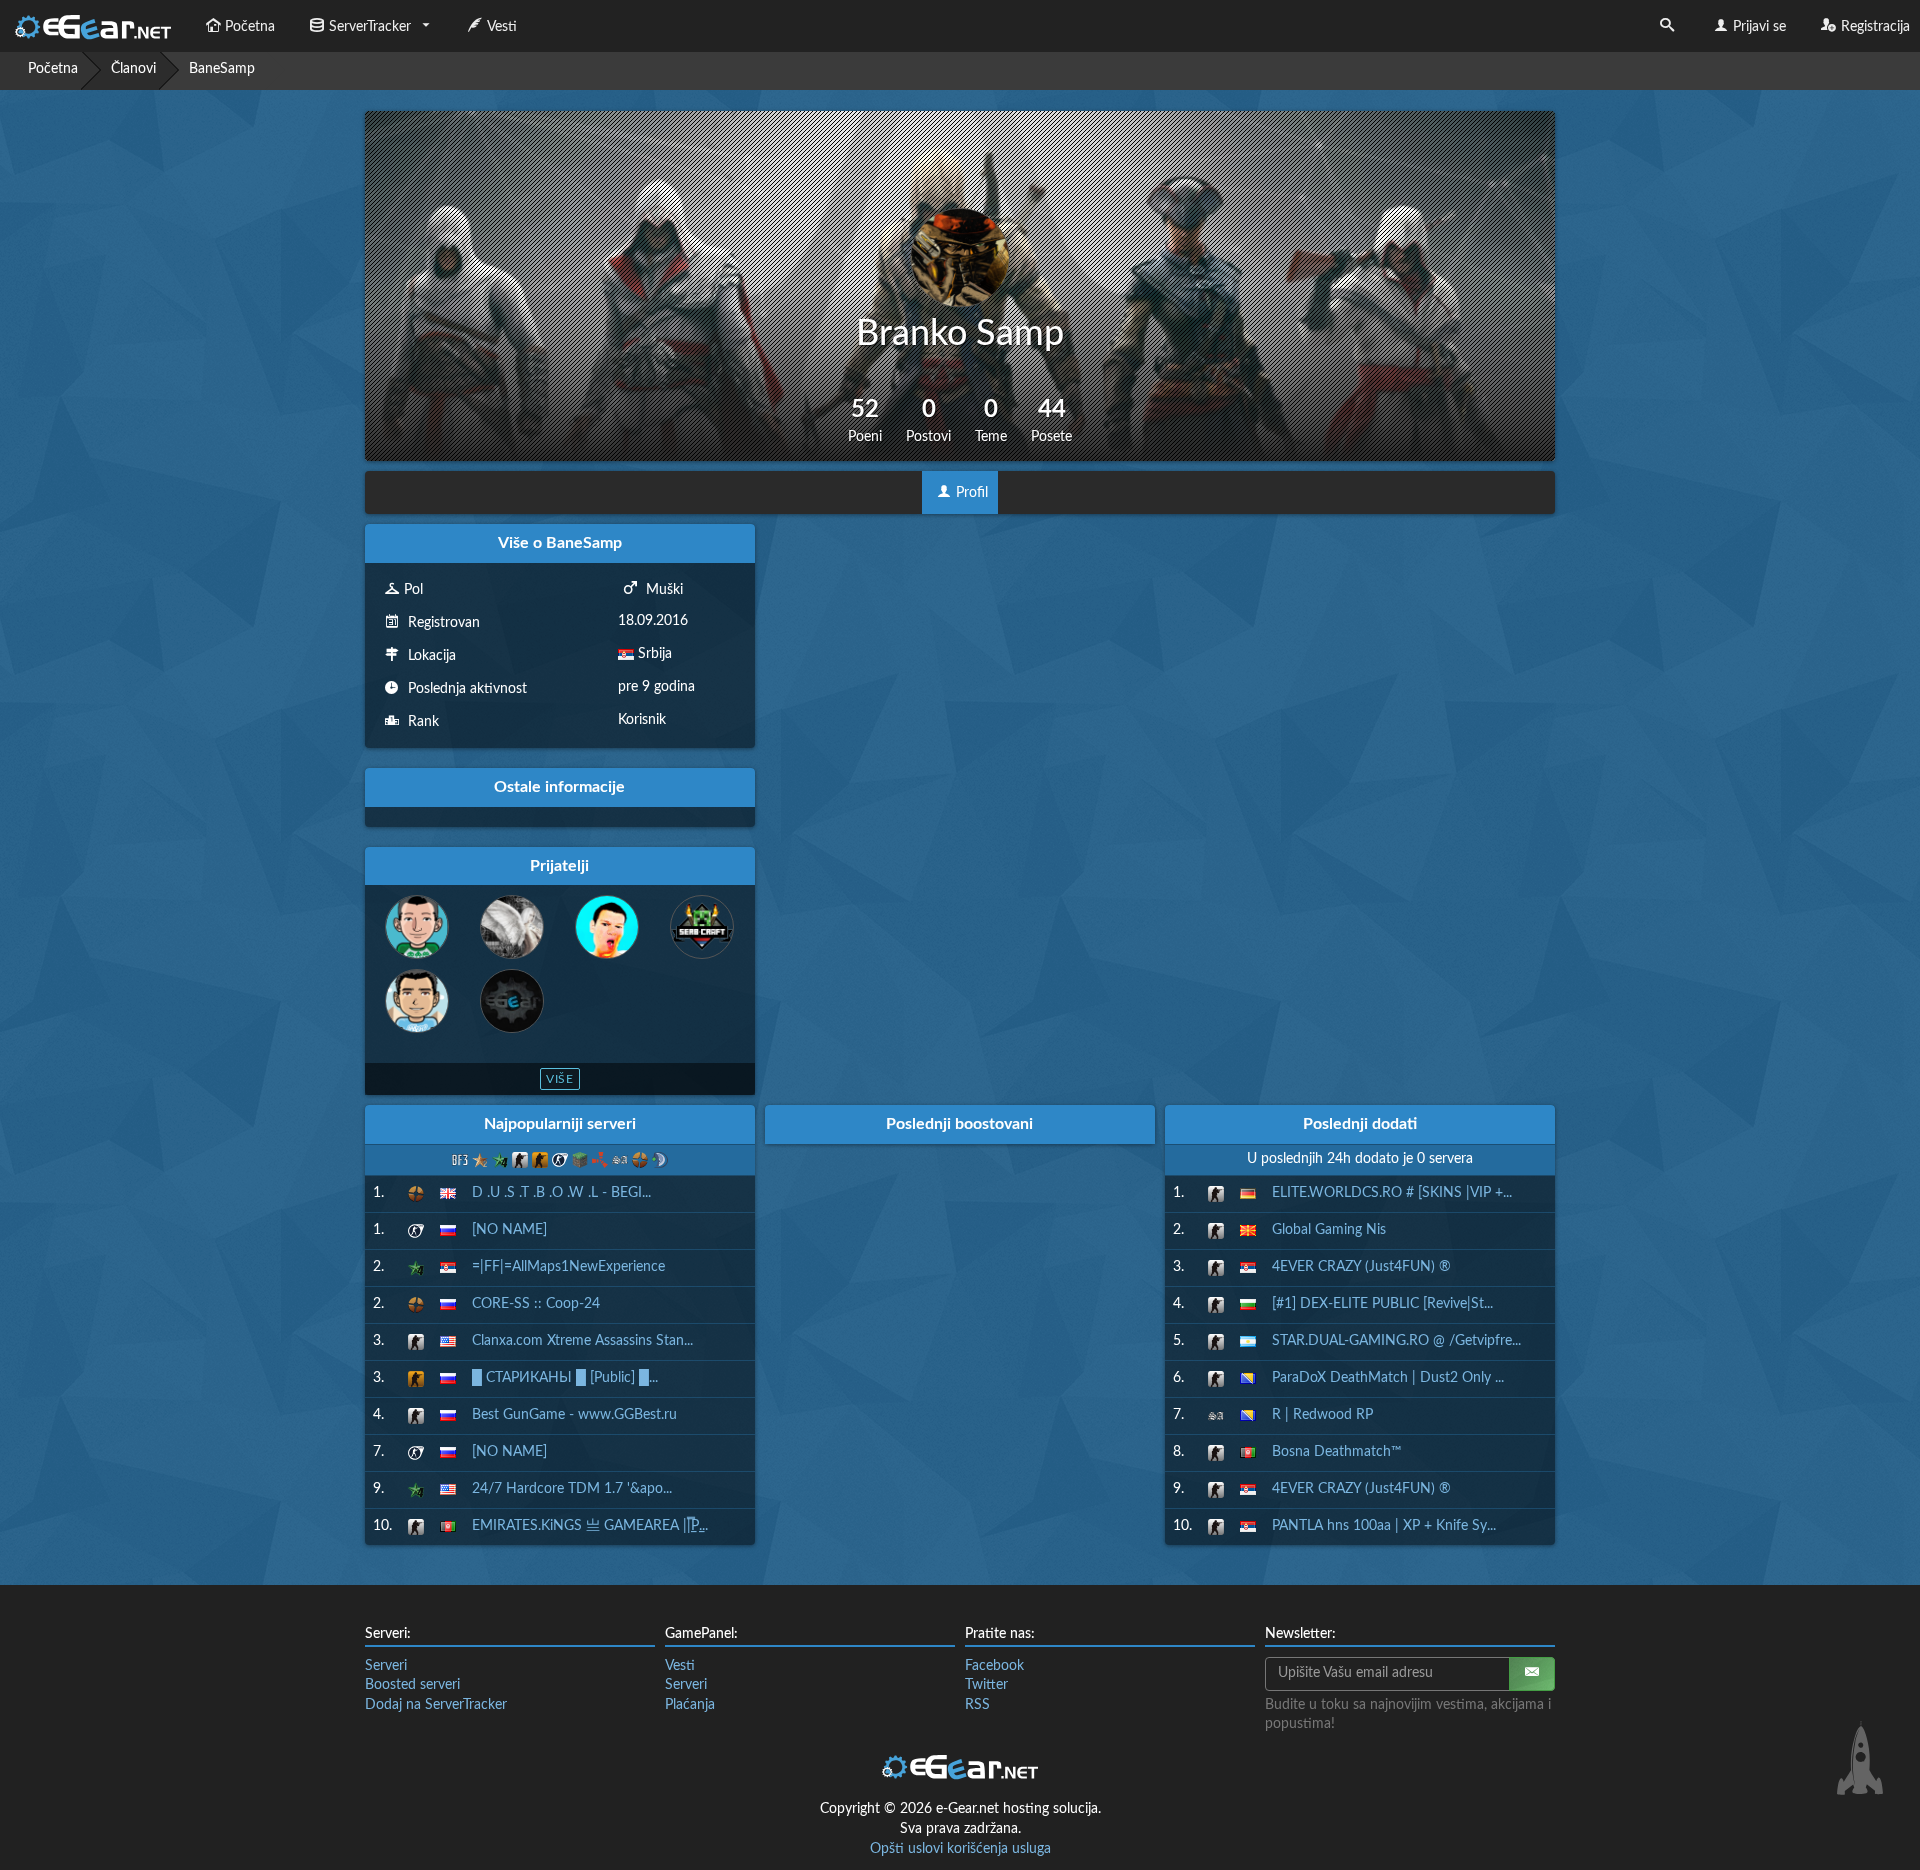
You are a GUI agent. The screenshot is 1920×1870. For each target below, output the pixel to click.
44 (1051, 420)
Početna (250, 27)
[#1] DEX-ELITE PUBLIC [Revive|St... (1382, 1304)
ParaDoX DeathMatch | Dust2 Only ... (1388, 1378)
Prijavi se (1759, 27)
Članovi (133, 69)
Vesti (502, 27)
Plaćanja (690, 1705)
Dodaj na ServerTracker (436, 1705)
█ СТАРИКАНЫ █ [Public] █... (565, 1378)
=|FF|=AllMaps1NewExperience (568, 1267)
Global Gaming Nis (1329, 1230)
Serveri (386, 1666)
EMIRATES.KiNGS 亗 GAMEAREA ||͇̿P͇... (590, 1526)
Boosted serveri (412, 1685)
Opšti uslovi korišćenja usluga (960, 1849)
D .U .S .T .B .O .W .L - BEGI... (561, 1193)
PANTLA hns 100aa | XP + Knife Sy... (1384, 1526)
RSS (977, 1705)
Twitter (986, 1685)
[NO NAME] (509, 1230)
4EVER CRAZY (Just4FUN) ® (1361, 1267)
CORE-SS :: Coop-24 (536, 1304)
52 (865, 420)
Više (560, 1079)
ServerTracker (370, 27)
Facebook (994, 1666)
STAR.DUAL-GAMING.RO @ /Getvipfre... (1396, 1341)
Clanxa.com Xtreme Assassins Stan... (582, 1341)
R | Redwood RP (1322, 1415)
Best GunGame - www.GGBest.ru (574, 1415)
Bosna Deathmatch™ (1337, 1452)
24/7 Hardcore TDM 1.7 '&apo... (572, 1489)
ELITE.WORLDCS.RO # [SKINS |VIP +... (1392, 1193)
